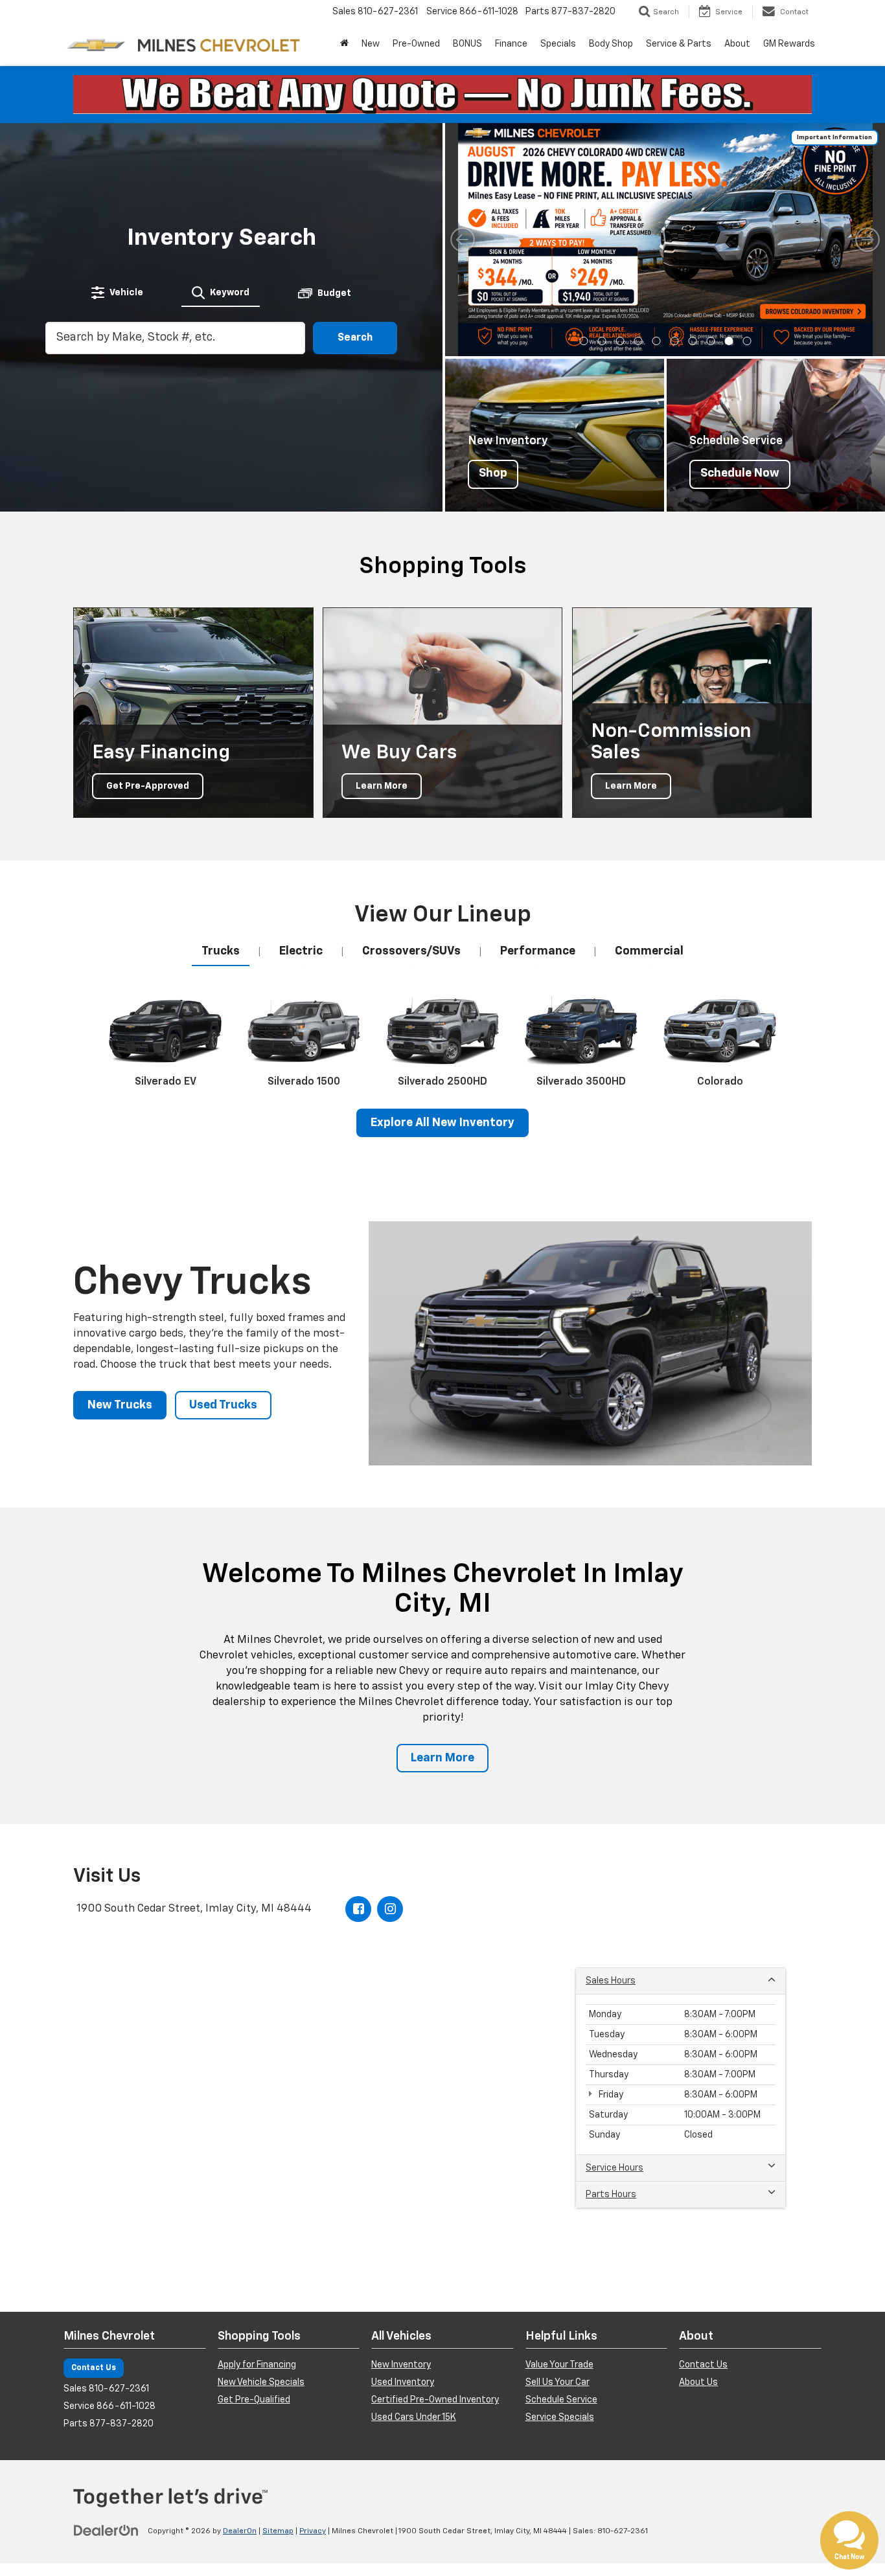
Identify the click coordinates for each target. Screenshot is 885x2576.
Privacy (313, 2531)
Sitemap (278, 2531)
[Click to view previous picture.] (463, 240)
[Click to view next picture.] (868, 240)
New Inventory (401, 2365)
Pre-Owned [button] (416, 44)
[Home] (344, 44)
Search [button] (355, 338)
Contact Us (94, 2368)
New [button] (371, 44)
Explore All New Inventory (442, 1123)
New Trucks (120, 1405)
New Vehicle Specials (261, 2382)
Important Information (834, 137)
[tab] (117, 293)
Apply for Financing (257, 2365)
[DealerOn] (106, 2531)
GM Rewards (789, 44)
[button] (583, 341)
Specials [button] (558, 44)
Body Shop (611, 44)
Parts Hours (611, 2195)
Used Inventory (403, 2382)
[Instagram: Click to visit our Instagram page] (390, 1909)
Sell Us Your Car (557, 2382)
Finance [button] (511, 44)
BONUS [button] (467, 44)
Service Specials (560, 2417)
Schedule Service (561, 2400)
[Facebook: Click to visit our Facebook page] (358, 1909)
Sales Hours (611, 1981)
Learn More (442, 1758)
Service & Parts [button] (679, 44)
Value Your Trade (559, 2365)
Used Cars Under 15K (414, 2417)
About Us (698, 2382)
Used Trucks (223, 1405)
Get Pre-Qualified (254, 2400)
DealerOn (240, 2531)
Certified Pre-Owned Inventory (435, 2400)
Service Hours (615, 2168)
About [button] (737, 44)
